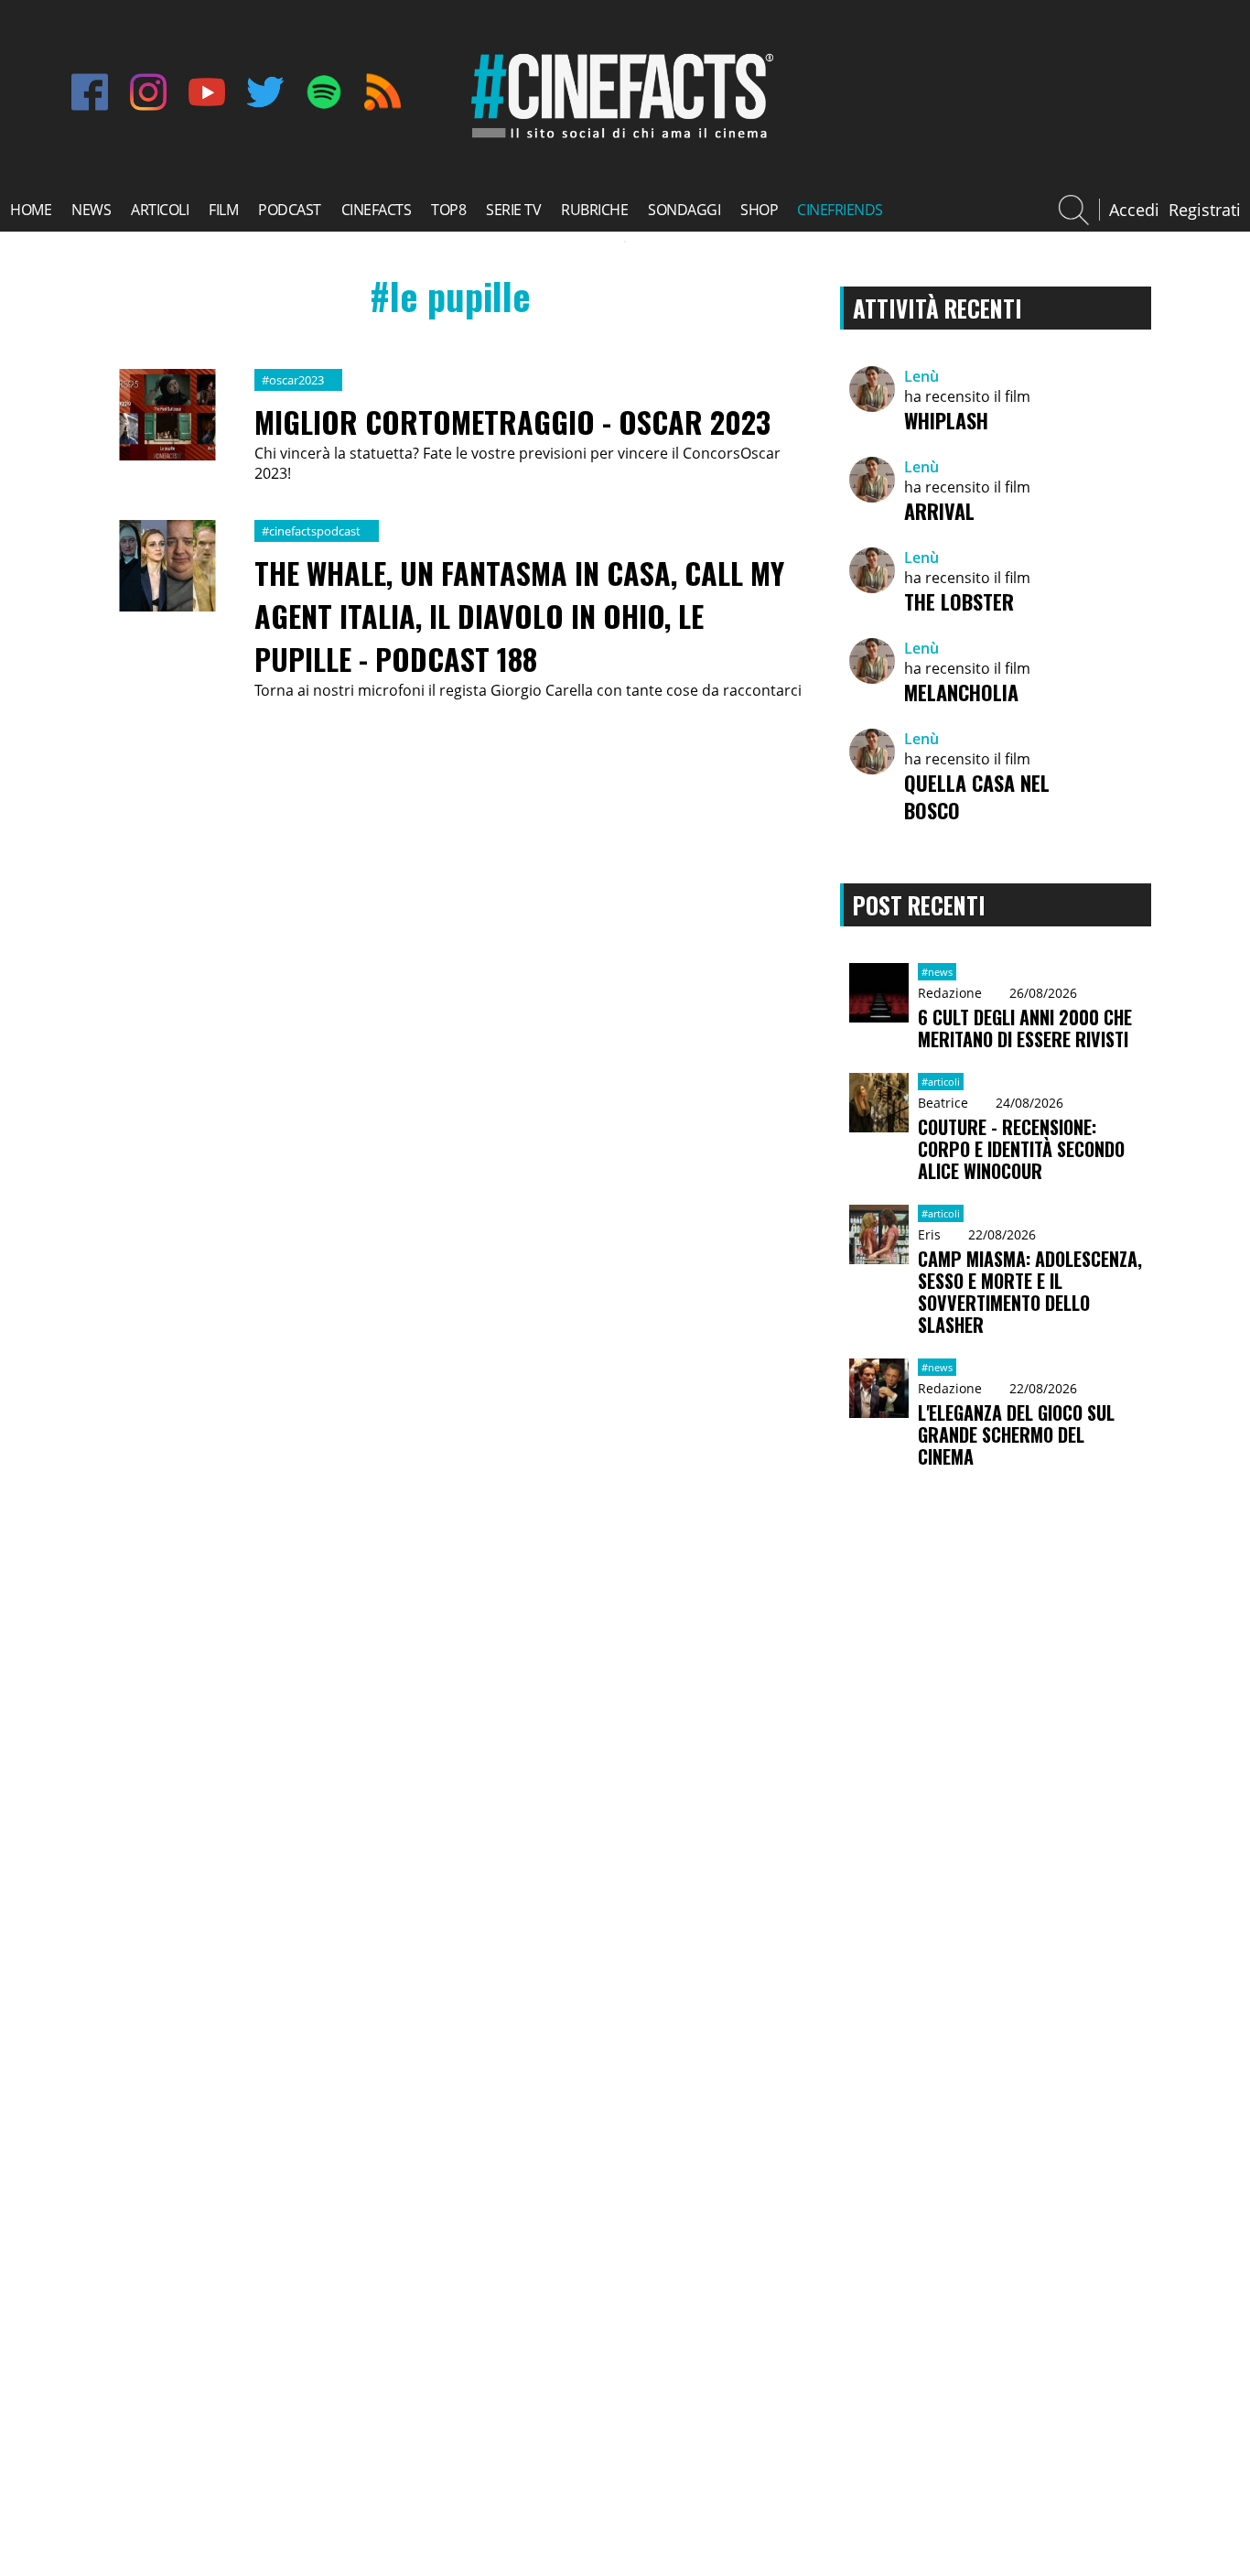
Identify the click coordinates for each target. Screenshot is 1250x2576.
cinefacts (377, 210)
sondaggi (684, 210)
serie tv (513, 210)
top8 (448, 210)
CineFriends (840, 210)
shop (759, 210)
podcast (290, 210)
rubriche (594, 210)
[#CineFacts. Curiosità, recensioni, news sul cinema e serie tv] (619, 138)
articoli (160, 210)
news (91, 210)
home (31, 210)
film (223, 210)
